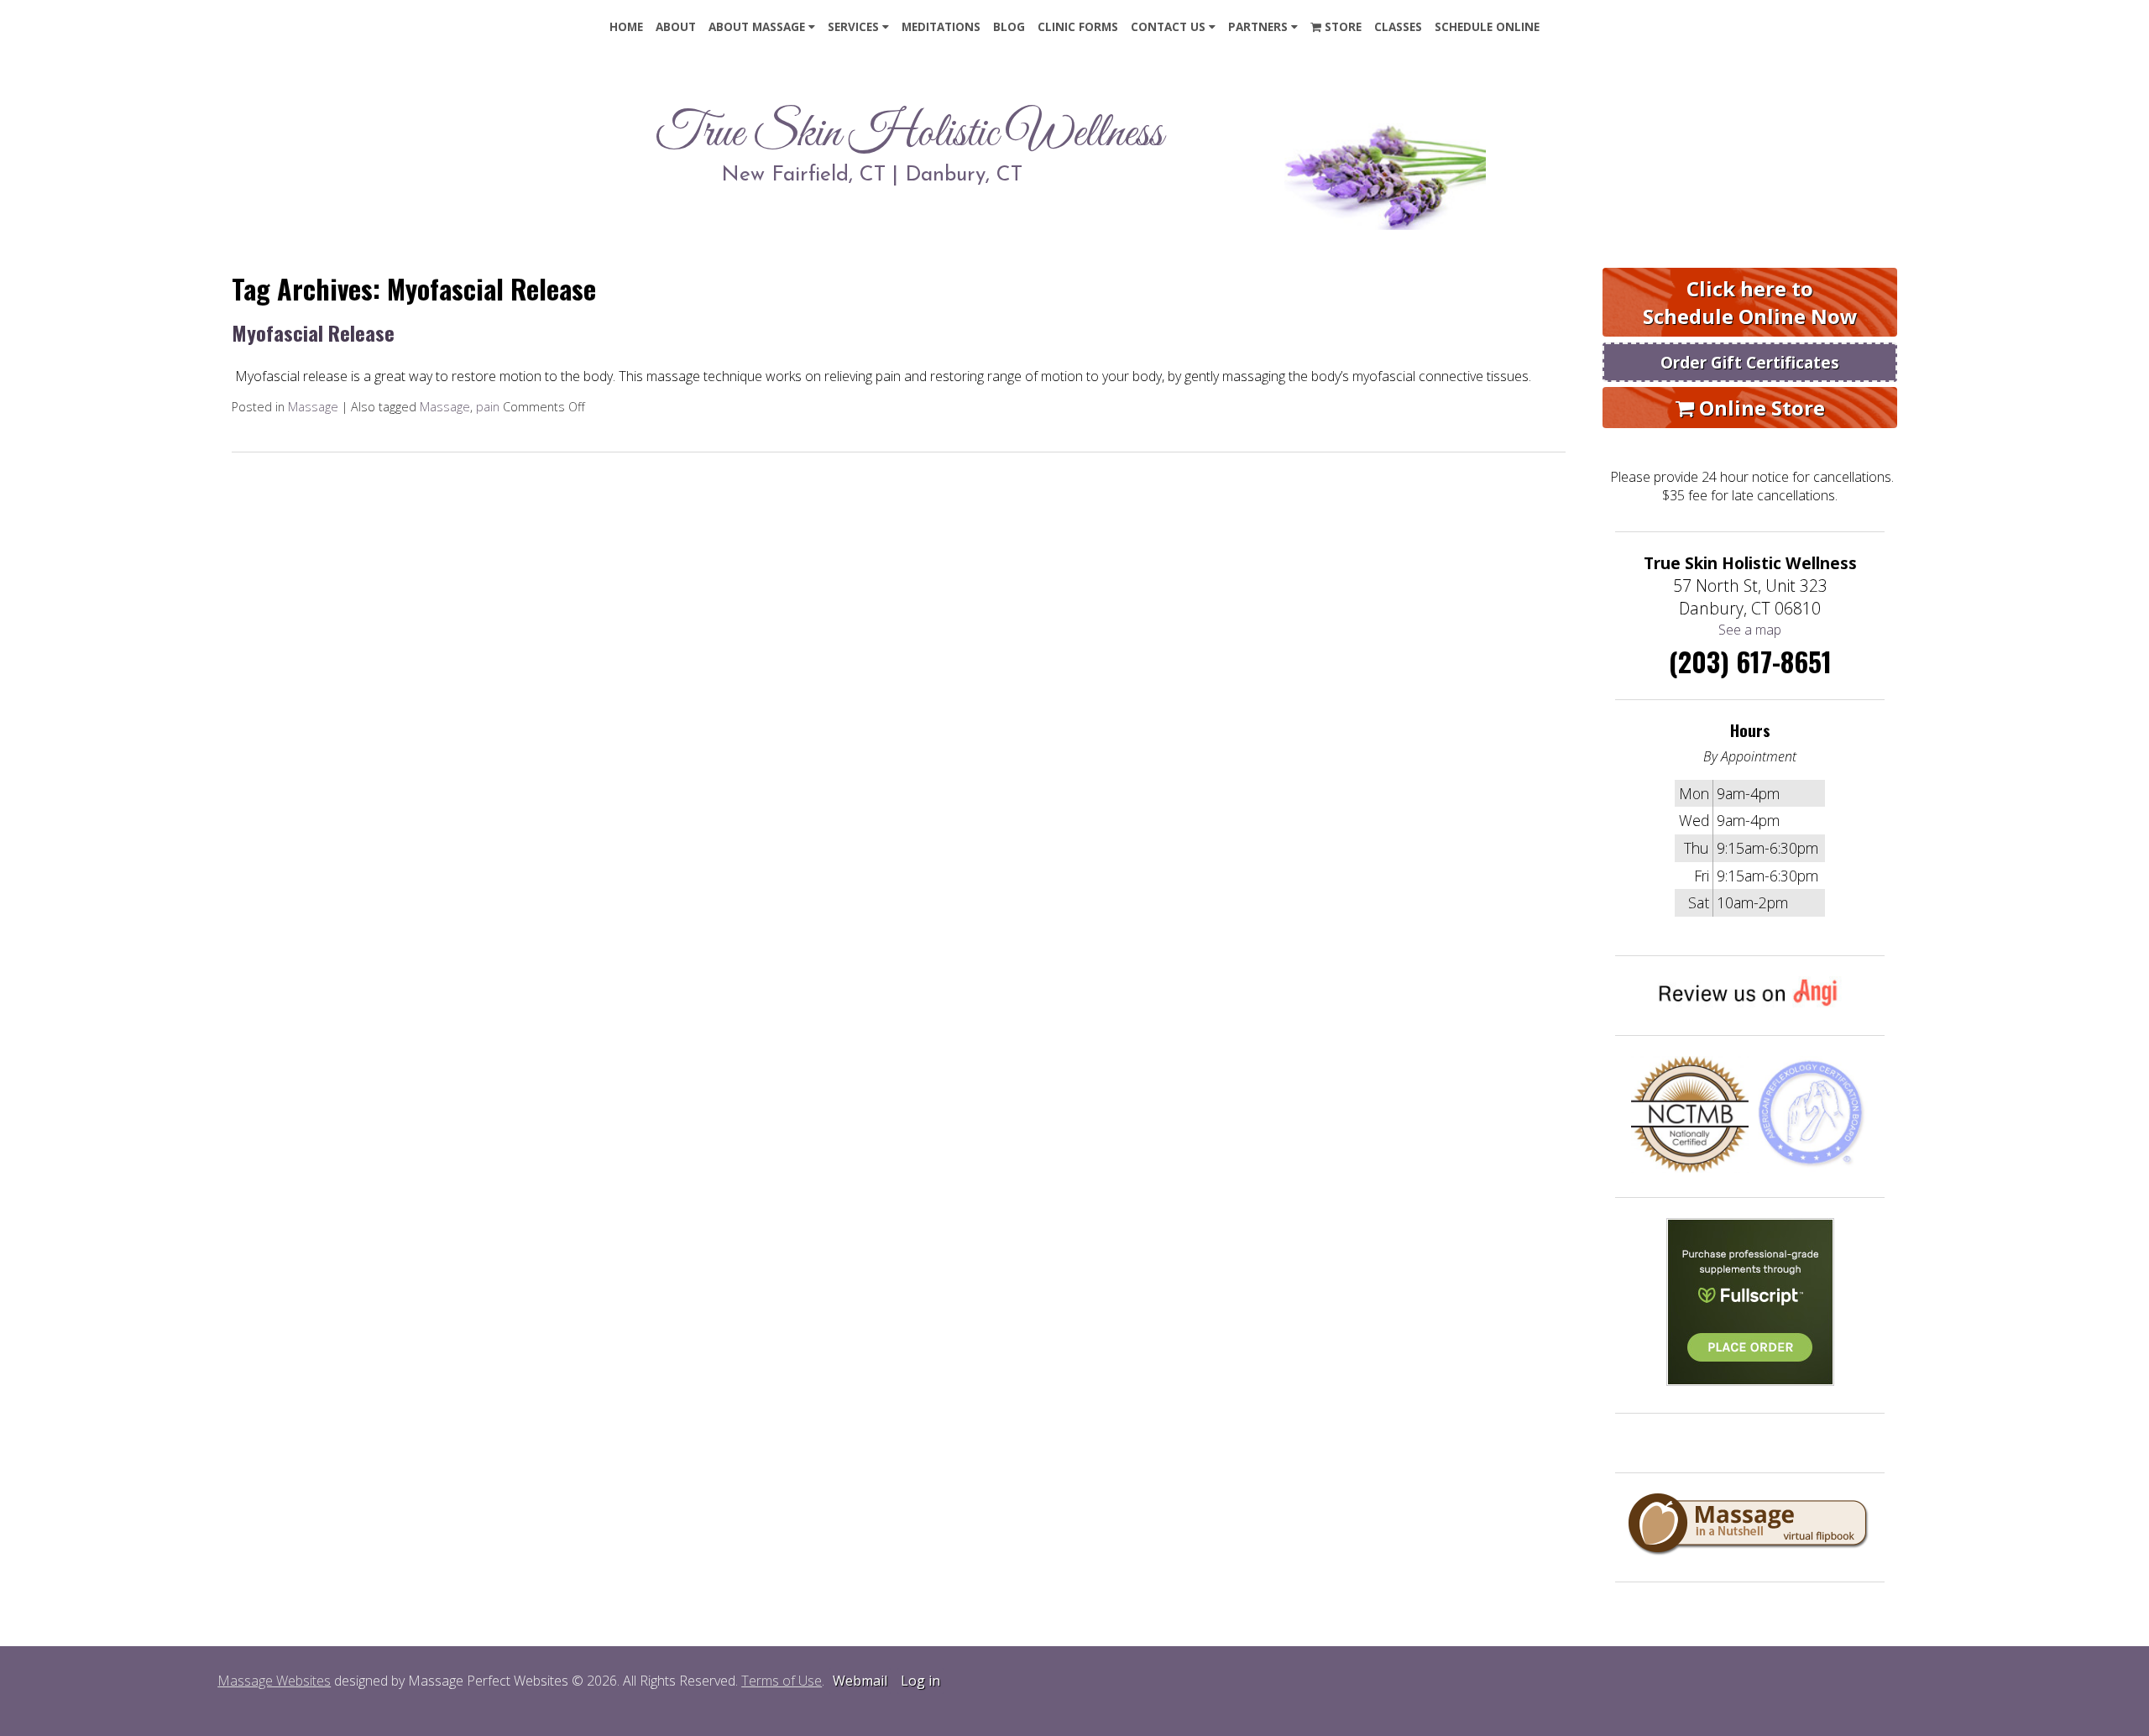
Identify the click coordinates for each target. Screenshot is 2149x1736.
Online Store (1759, 408)
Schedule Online (1487, 27)
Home (626, 27)
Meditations (941, 27)
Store (1341, 27)
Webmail (860, 1681)
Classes (1398, 27)
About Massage (757, 27)
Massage (313, 407)
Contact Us (1168, 27)
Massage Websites (274, 1681)
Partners (1258, 27)
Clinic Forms (1078, 27)
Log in (920, 1681)
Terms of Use (782, 1681)
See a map (1750, 630)
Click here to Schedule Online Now (1750, 302)
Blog (1009, 27)
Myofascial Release (313, 332)
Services (853, 27)
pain (488, 407)
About (676, 27)
